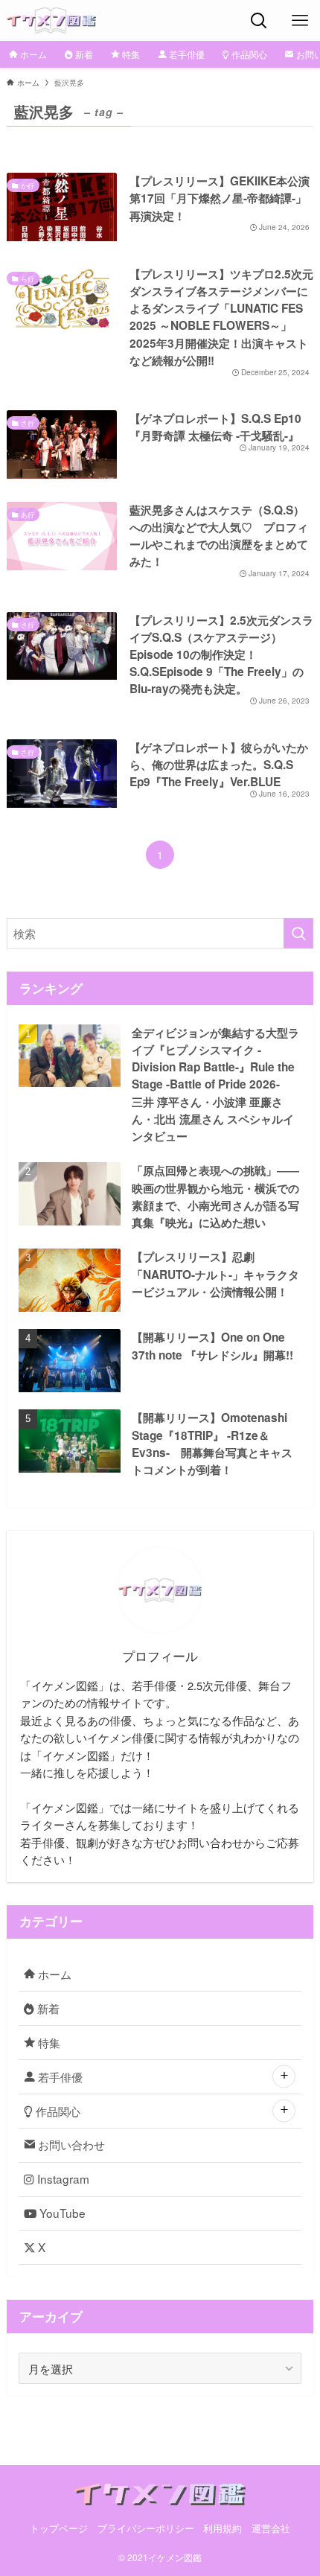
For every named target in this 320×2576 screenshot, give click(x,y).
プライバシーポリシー (146, 2528)
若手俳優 (59, 2076)
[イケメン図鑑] (52, 20)
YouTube (61, 2213)
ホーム (53, 1974)
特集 (48, 2042)
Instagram (62, 2178)
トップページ (59, 2528)
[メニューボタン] (300, 20)
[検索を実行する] (298, 933)
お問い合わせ (70, 2144)
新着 (47, 2008)
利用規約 (223, 2528)
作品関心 (57, 2111)
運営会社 (271, 2528)
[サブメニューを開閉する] (284, 2077)
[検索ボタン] (259, 20)
